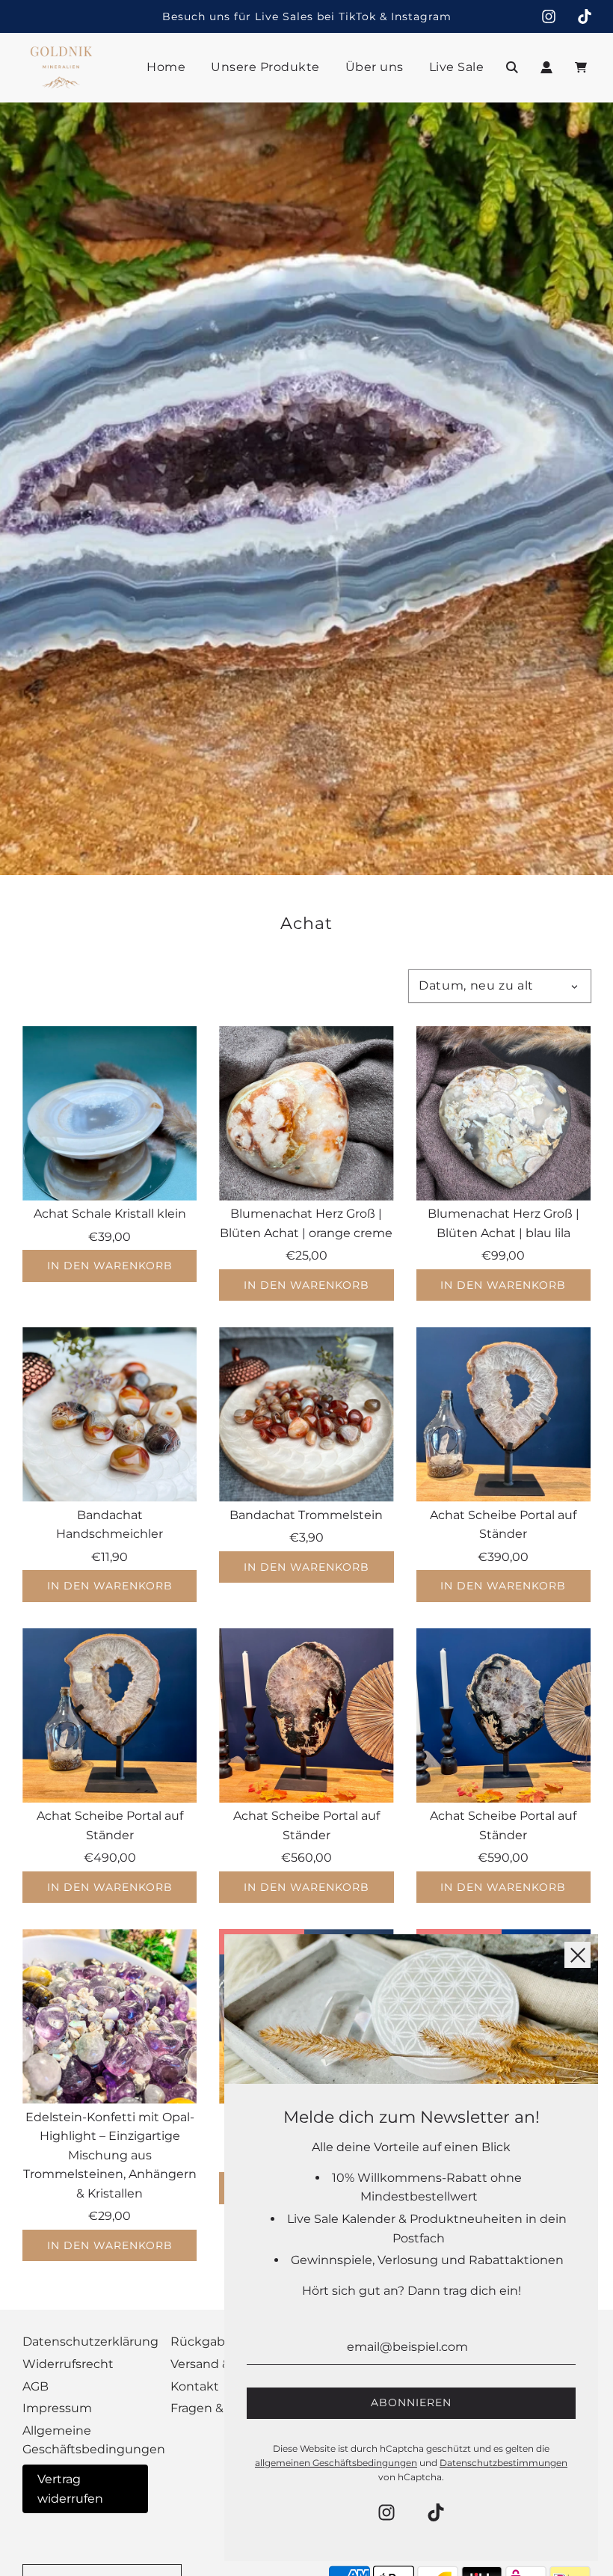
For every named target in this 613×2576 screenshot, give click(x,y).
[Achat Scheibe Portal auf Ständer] (503, 1414)
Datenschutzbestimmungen (503, 2463)
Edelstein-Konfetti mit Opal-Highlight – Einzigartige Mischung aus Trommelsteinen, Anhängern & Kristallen (110, 2155)
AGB (36, 2386)
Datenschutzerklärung (90, 2342)
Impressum (57, 2408)
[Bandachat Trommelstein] (306, 1414)
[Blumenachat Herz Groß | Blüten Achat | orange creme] (306, 1113)
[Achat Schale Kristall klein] (110, 1113)
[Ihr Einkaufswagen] (583, 67)
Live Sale (457, 67)
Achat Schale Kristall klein (110, 1214)
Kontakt (195, 2386)
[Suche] (512, 67)
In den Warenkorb (110, 1266)
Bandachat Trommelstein (306, 1515)
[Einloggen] (546, 67)
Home (166, 67)
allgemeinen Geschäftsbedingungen (336, 2463)
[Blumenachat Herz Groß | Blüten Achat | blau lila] (503, 1113)
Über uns (375, 67)
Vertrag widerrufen (70, 2489)
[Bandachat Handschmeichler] (110, 1414)
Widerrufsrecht (68, 2364)
